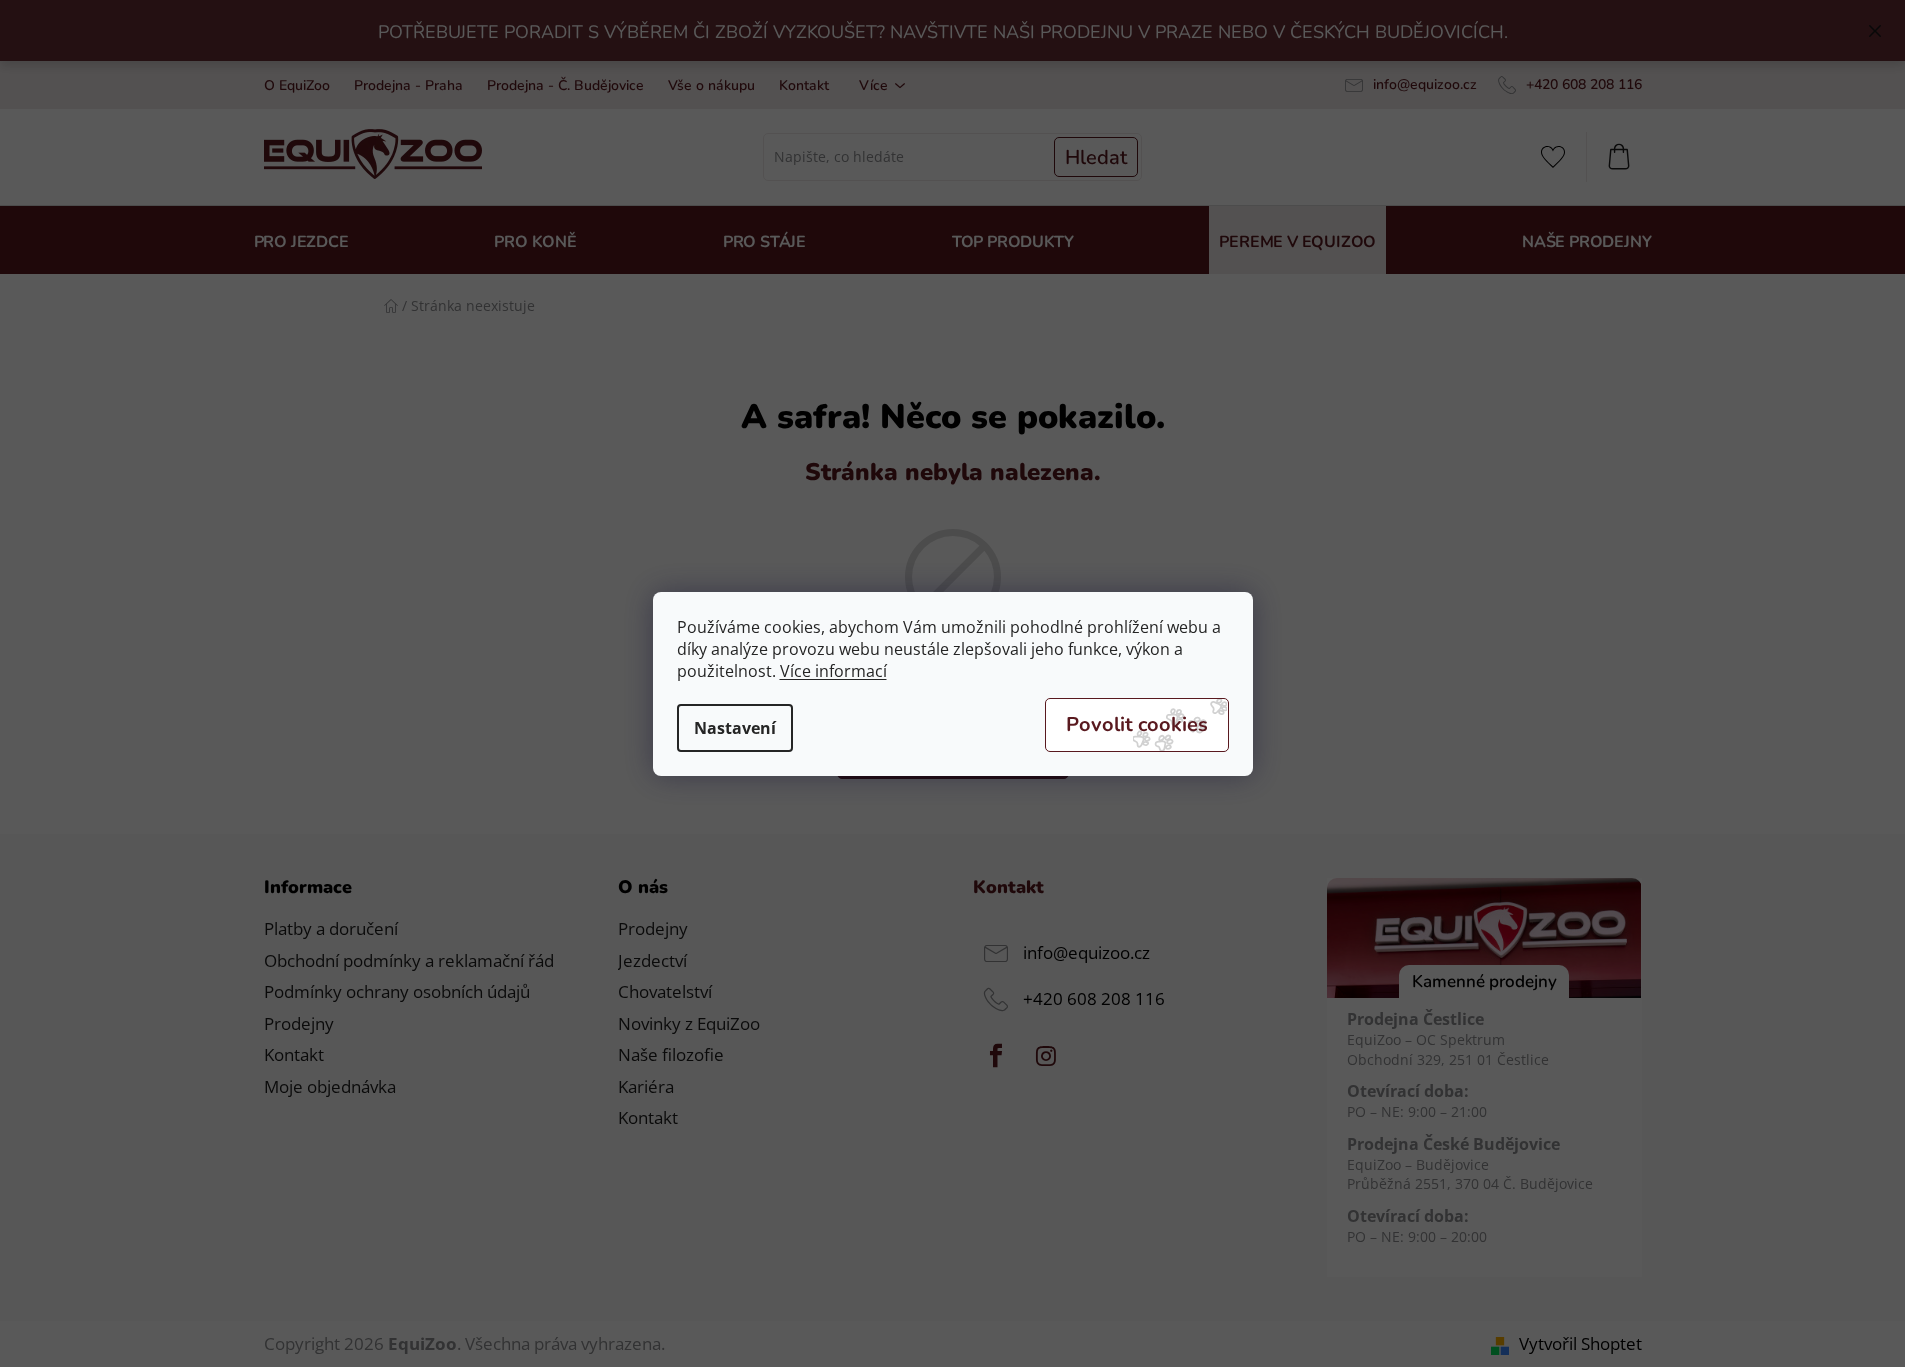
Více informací (833, 671)
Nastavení (735, 728)
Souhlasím (1137, 725)
